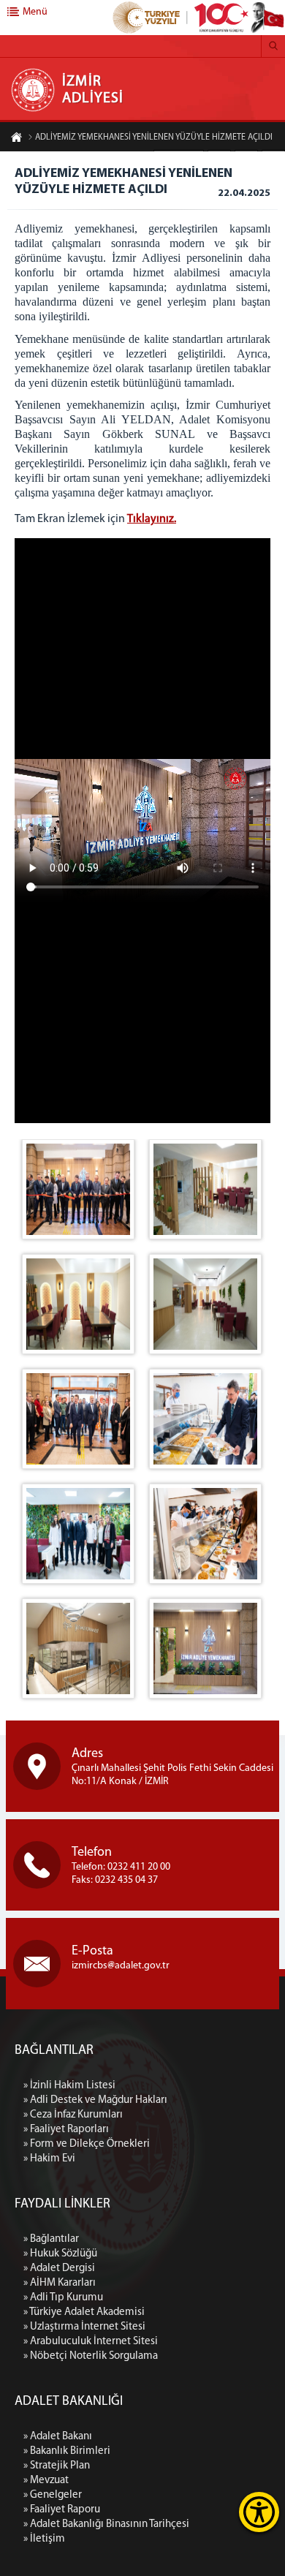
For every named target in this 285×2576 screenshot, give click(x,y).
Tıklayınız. (152, 519)
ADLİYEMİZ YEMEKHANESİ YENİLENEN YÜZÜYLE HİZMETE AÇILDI (154, 137)
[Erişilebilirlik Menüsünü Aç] (259, 2512)
